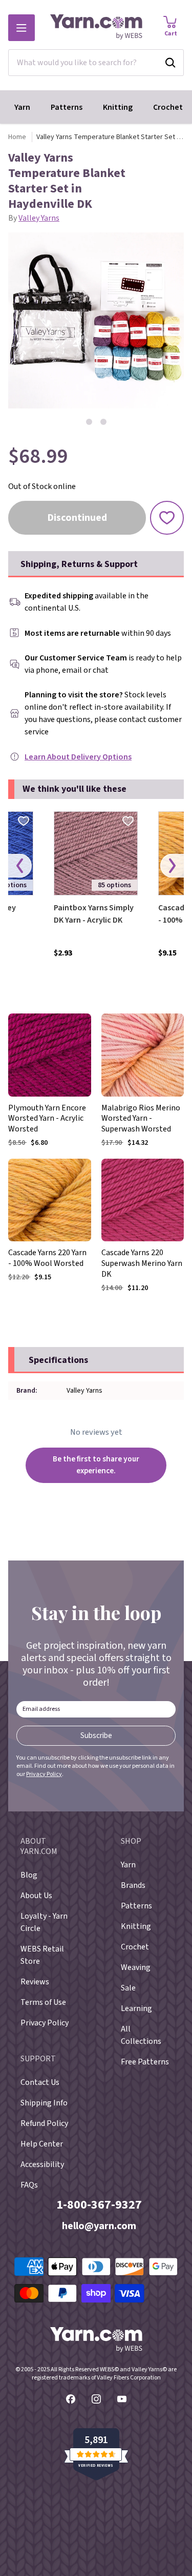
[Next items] (172, 866)
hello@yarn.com (99, 2226)
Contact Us (40, 2082)
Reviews (35, 1982)
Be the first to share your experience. (96, 1465)
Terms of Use (43, 2002)
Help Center (42, 2144)
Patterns (67, 107)
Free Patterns (145, 2062)
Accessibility (42, 2164)
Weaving (136, 1967)
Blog (29, 1875)
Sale (128, 1988)
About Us (36, 1896)
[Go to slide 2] (103, 422)
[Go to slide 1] (89, 422)
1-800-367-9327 (99, 2205)
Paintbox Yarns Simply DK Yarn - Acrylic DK (94, 914)
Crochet (168, 107)
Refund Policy (44, 2123)
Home (17, 137)
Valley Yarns (39, 218)
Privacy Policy (44, 1774)
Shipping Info (44, 2103)
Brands (133, 1885)
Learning (136, 2008)
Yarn (22, 107)
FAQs (29, 2185)
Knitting (118, 107)
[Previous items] (20, 866)
